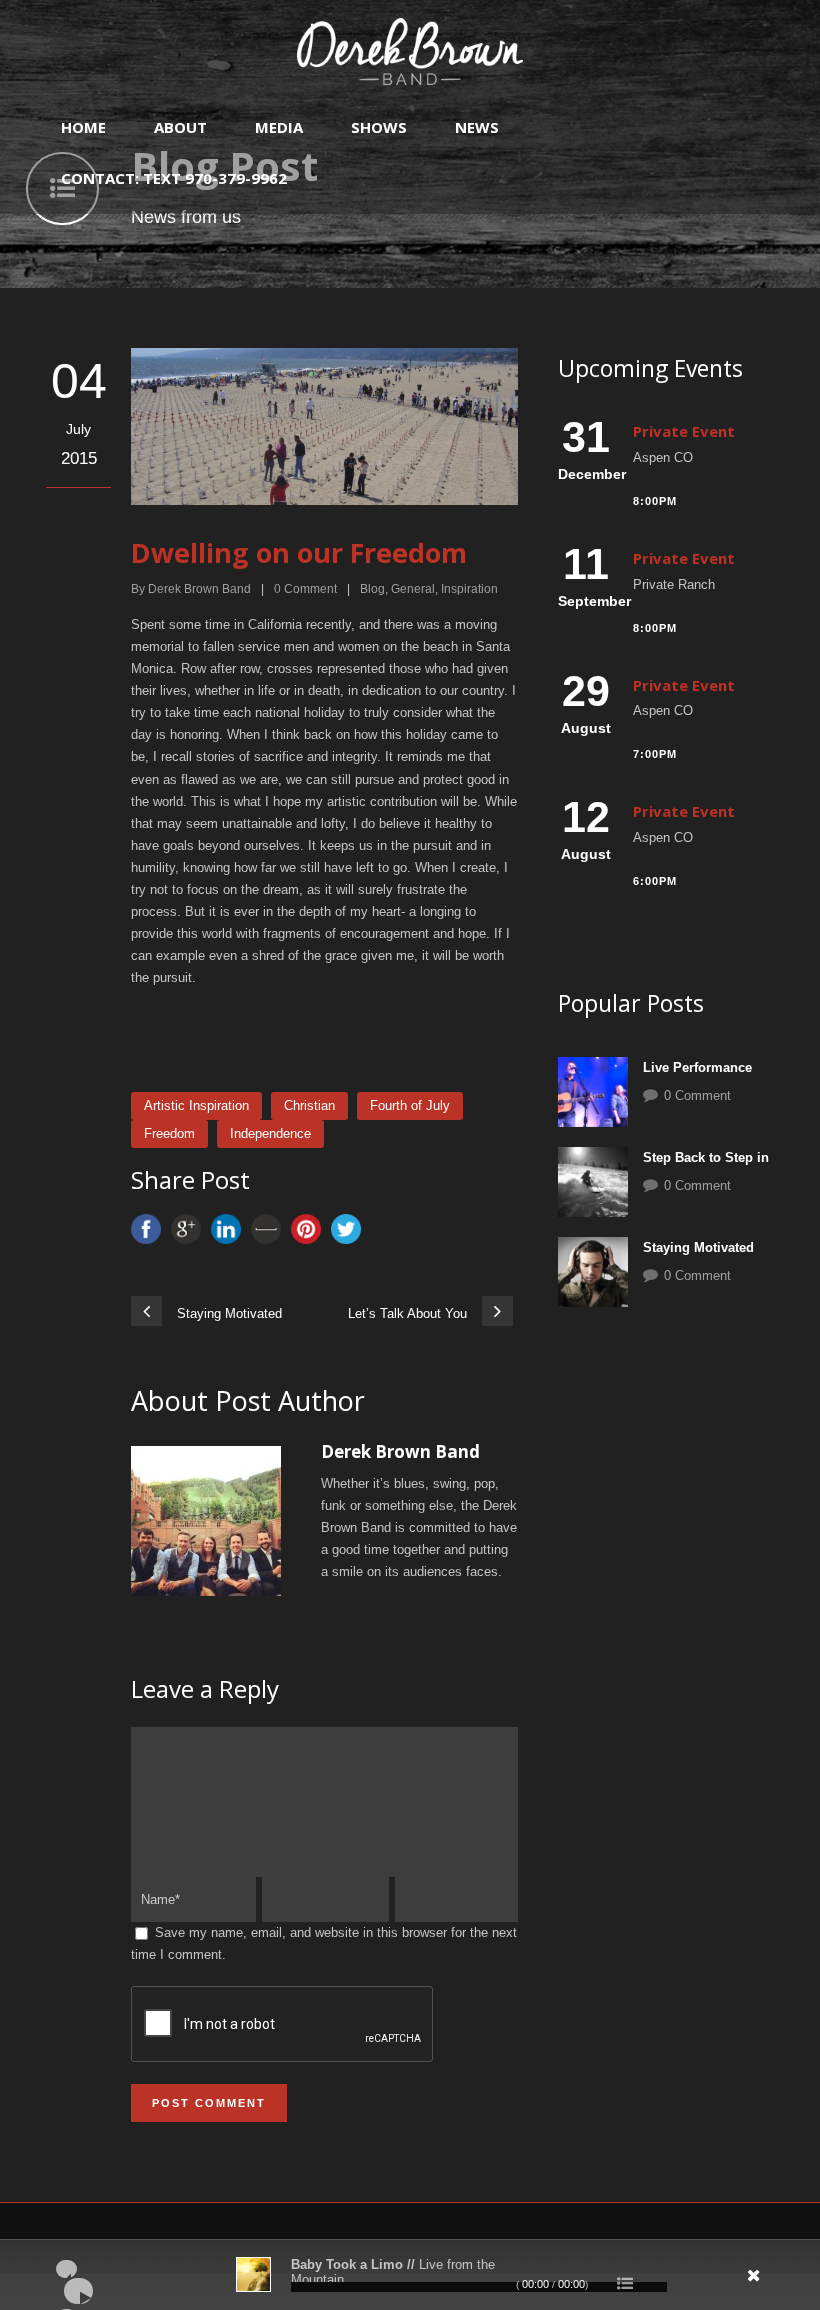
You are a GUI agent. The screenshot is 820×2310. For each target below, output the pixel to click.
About (180, 127)
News (477, 127)
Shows (379, 127)
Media (279, 127)
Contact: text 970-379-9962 (174, 178)
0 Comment (697, 1095)
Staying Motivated (698, 1247)
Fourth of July (410, 1105)
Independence (270, 1133)
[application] (410, 2275)
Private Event (684, 431)
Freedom (169, 1133)
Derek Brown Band (199, 589)
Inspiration (469, 589)
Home (83, 127)
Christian (309, 1105)
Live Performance (697, 1067)
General (413, 589)
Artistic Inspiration (196, 1105)
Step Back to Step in (706, 1157)
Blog (372, 589)
